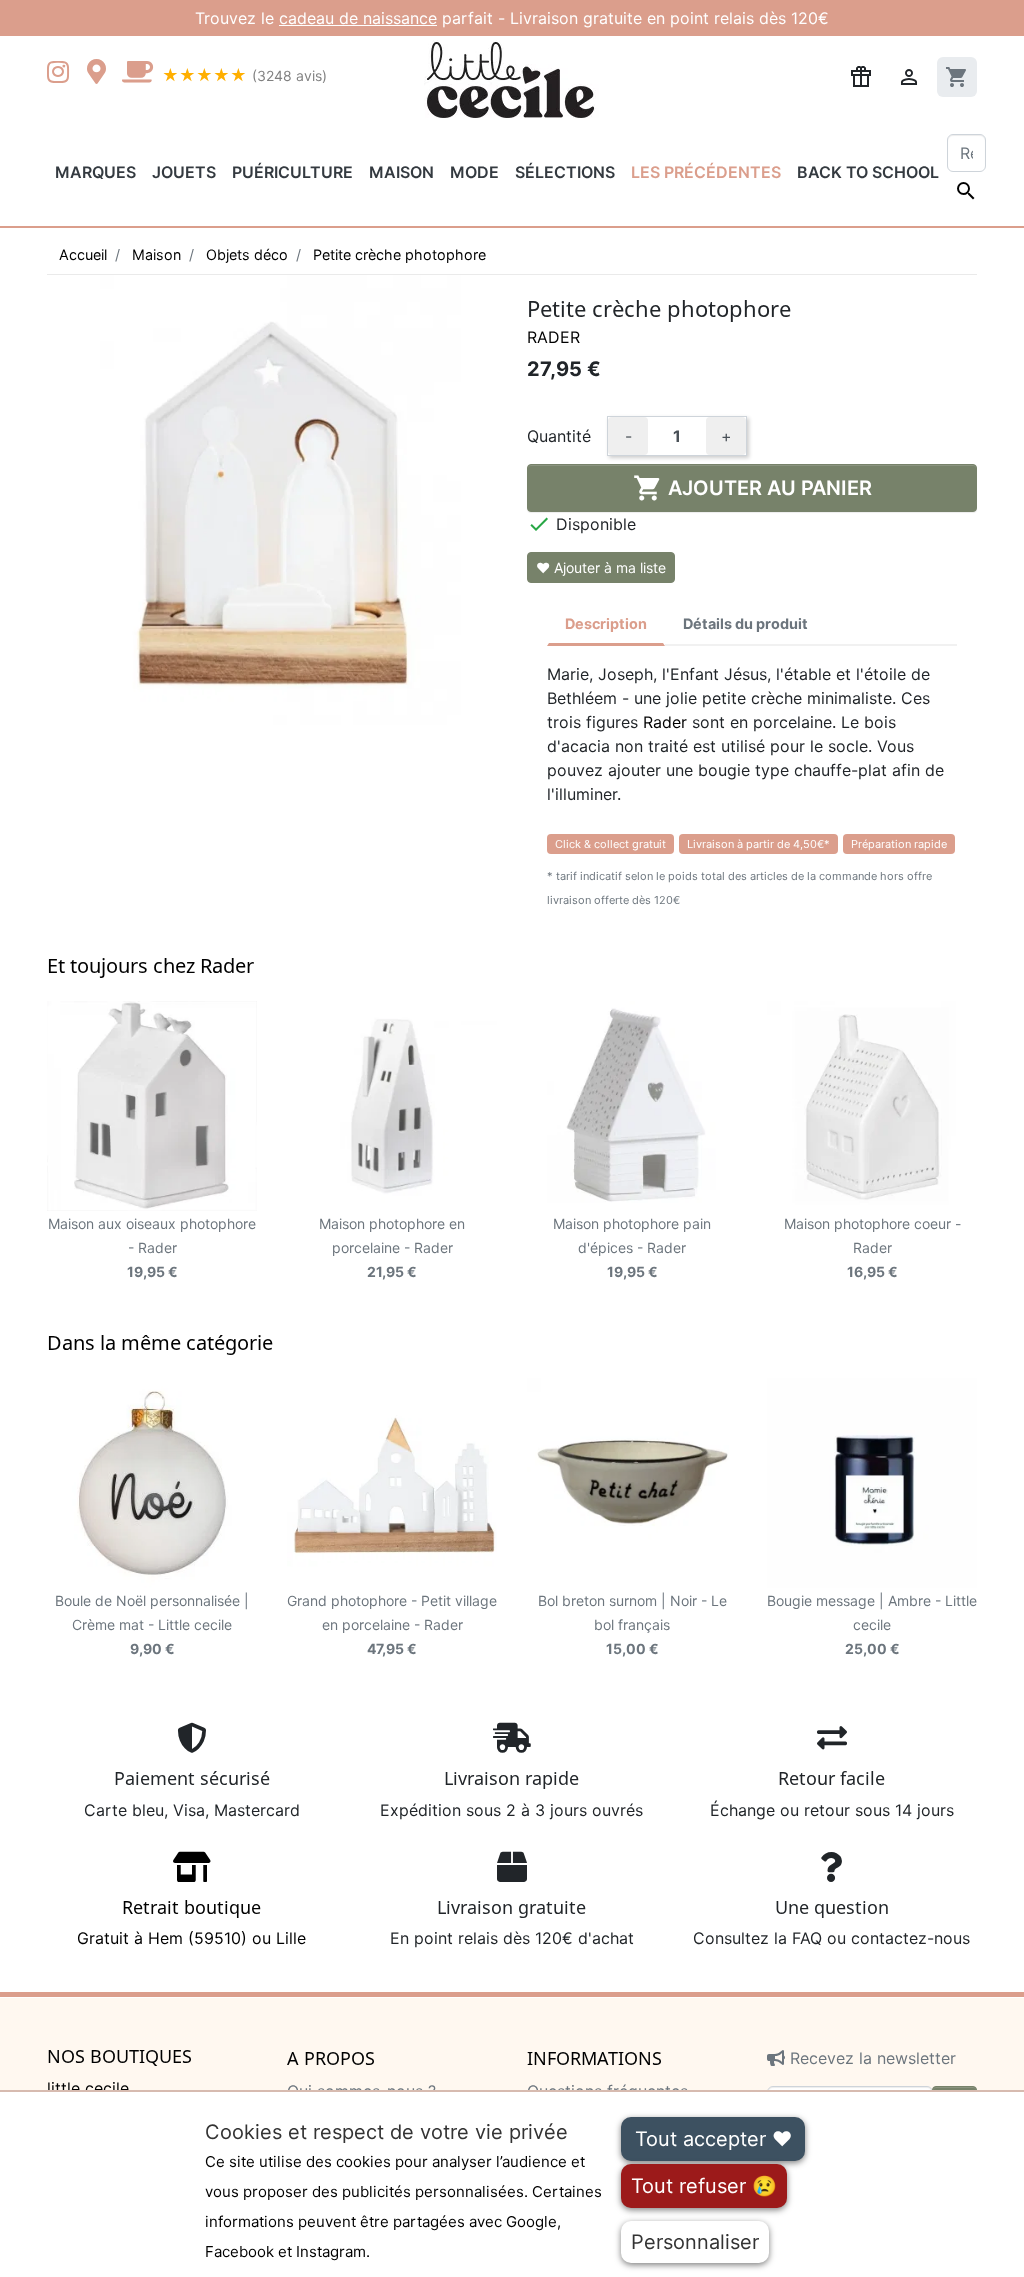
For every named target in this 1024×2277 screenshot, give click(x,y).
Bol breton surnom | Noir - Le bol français (632, 1624)
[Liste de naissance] (861, 75)
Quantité (559, 436)
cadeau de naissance (358, 18)
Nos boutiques (119, 2057)
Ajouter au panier (752, 488)
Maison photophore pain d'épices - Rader (632, 1247)
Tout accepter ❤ (713, 2139)
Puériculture (292, 172)
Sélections (565, 172)
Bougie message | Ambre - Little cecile (872, 1624)
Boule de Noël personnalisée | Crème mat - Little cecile (152, 1624)
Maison (401, 172)
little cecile (88, 2088)
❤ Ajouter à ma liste (601, 567)
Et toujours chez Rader (150, 965)
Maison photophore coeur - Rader (872, 1247)
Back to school (868, 172)
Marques (95, 172)
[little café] (137, 74)
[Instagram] (62, 74)
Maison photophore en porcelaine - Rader (392, 1247)
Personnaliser (695, 2242)
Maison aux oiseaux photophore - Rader (152, 1247)
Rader (553, 337)
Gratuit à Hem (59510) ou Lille (191, 1922)
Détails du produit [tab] (745, 623)
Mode (474, 172)
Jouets (184, 172)
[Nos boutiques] (102, 74)
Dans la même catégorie (160, 1342)
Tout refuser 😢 (704, 2186)
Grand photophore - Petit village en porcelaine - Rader (392, 1624)
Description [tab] (606, 623)
